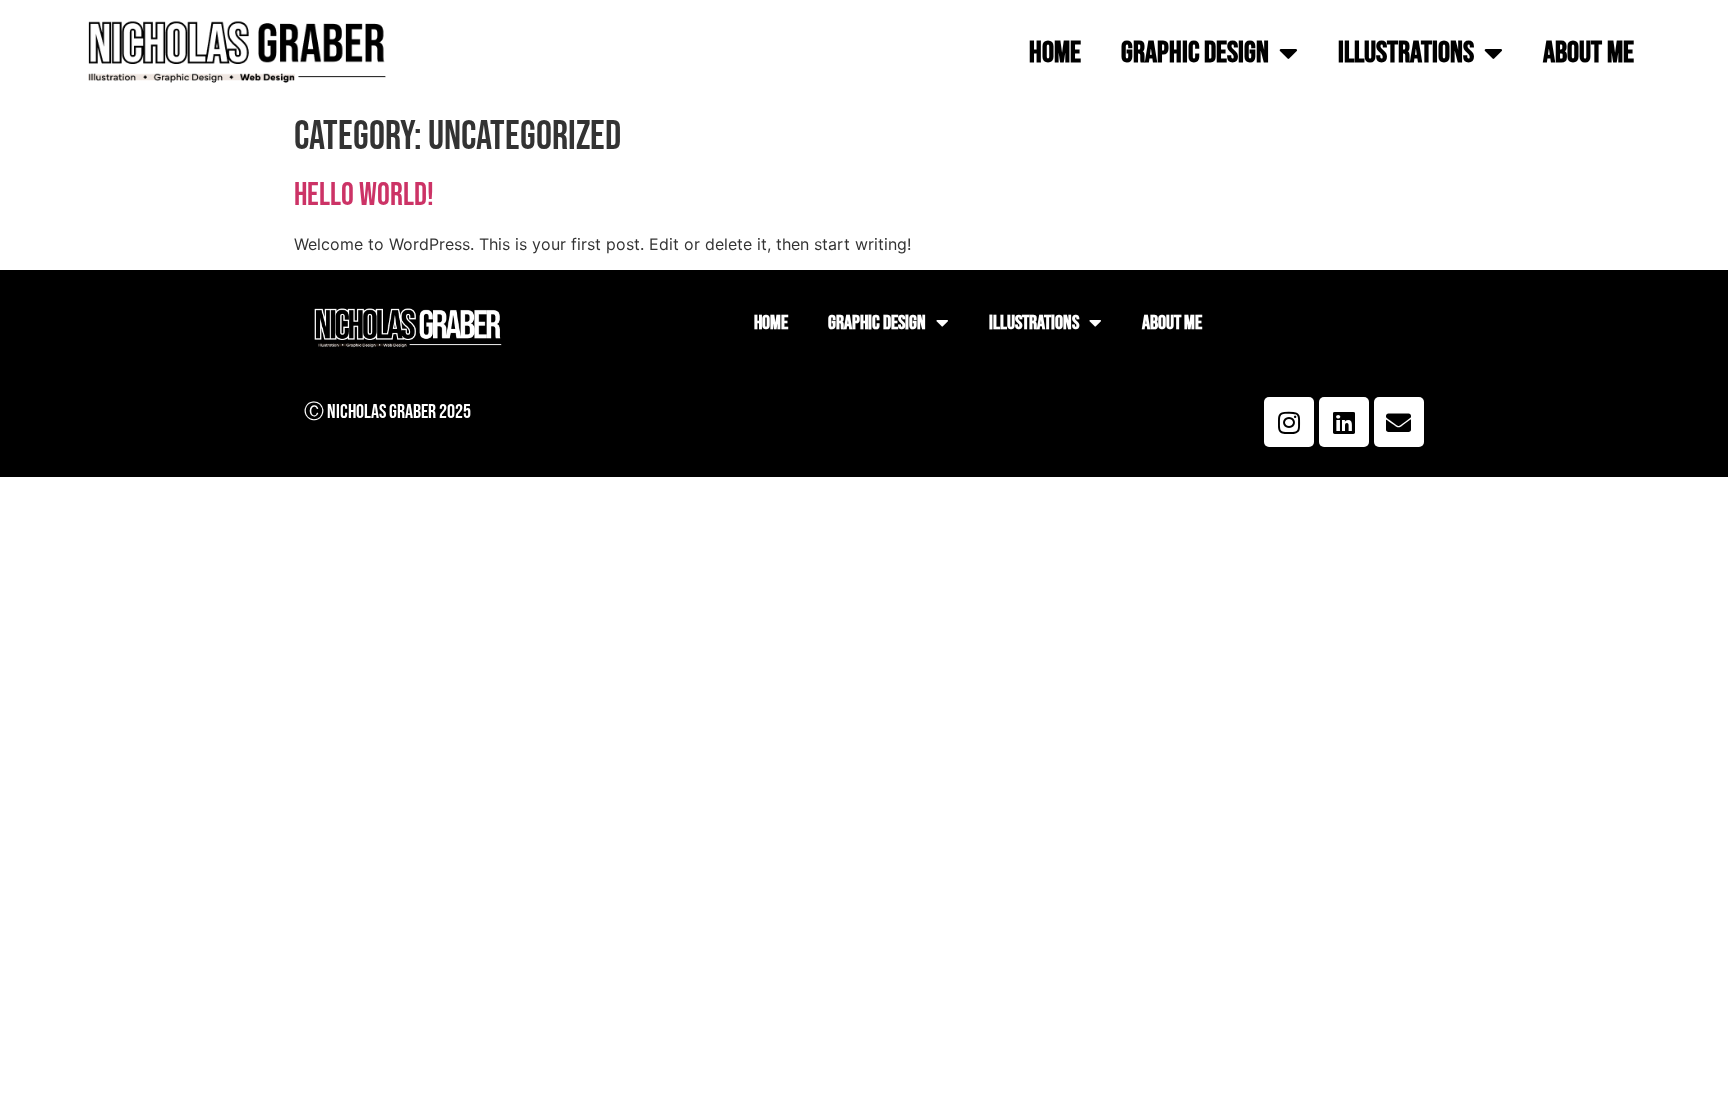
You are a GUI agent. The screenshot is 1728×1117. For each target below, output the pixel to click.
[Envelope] (1399, 422)
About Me (1588, 53)
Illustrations (1406, 53)
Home (1055, 53)
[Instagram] (1289, 422)
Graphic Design (1195, 53)
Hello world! (364, 195)
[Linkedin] (1344, 422)
